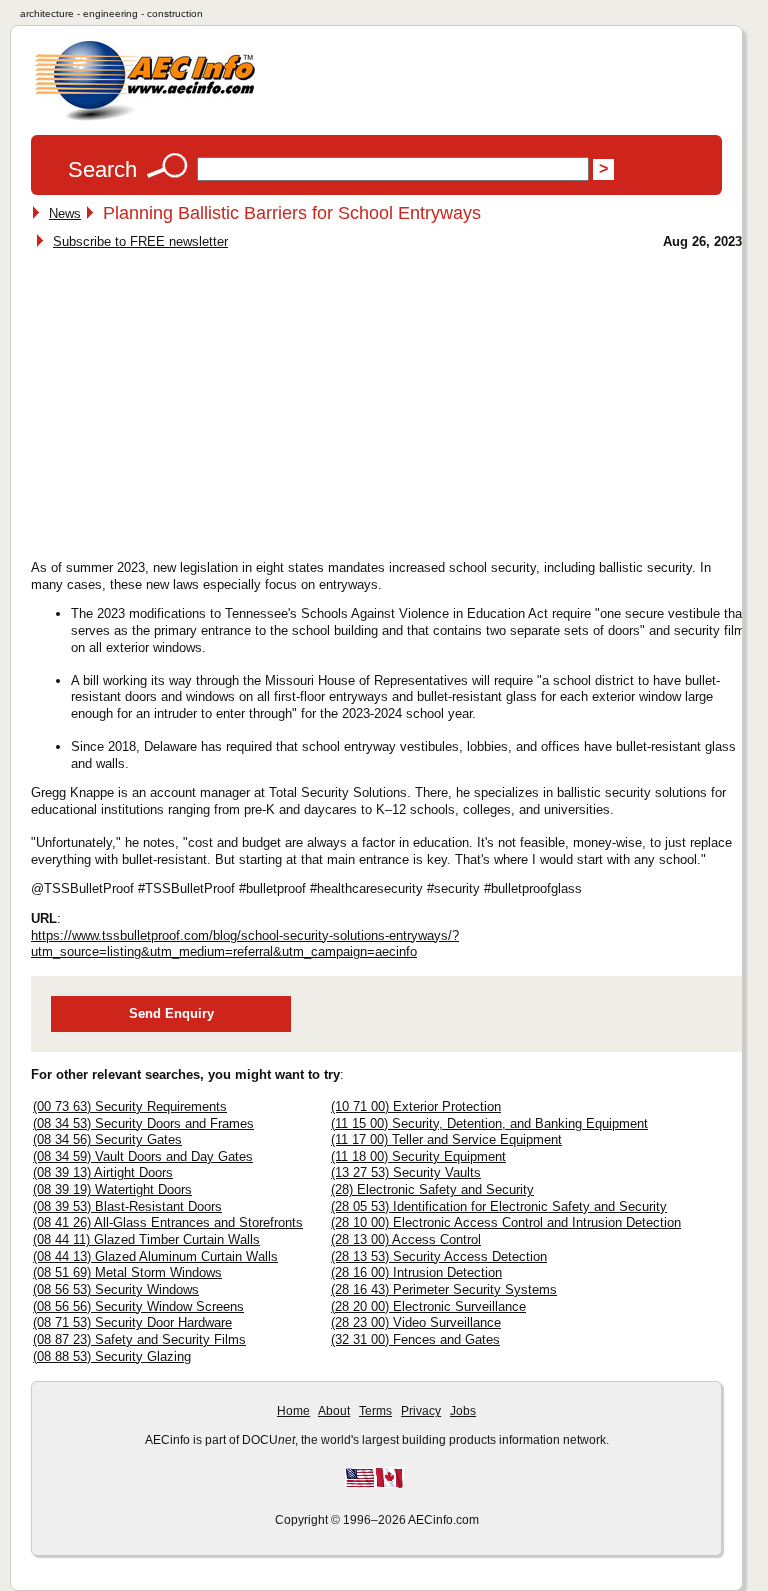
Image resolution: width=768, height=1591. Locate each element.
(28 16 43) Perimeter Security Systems (444, 1289)
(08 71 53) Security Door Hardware (132, 1322)
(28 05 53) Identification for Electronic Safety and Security (499, 1206)
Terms (375, 1411)
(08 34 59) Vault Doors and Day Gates (143, 1156)
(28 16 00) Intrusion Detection (416, 1272)
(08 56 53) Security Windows (116, 1289)
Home (293, 1411)
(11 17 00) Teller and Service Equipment (446, 1139)
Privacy (421, 1411)
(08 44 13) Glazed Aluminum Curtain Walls (155, 1256)
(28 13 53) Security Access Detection (439, 1256)
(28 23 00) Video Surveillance (416, 1322)
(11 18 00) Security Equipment (418, 1156)
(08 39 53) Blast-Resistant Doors (127, 1206)
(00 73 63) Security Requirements (130, 1106)
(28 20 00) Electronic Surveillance (428, 1306)
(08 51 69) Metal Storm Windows (127, 1272)
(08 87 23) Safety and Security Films (139, 1339)
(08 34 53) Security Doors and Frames (143, 1123)
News (65, 213)
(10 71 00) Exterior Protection (416, 1106)
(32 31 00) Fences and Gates (415, 1339)
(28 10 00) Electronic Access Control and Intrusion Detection (506, 1222)
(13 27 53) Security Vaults (406, 1172)
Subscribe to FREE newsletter (140, 241)
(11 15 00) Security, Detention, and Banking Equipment (489, 1123)
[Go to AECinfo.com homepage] (145, 118)
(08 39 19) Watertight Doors (112, 1189)
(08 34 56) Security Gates (107, 1139)
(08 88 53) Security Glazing (112, 1356)
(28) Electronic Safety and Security (432, 1189)
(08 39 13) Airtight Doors (103, 1172)
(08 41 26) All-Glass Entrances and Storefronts (168, 1222)
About (334, 1411)
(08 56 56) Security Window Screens (138, 1306)
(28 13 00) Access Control (406, 1239)
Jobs (463, 1411)
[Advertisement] (203, 399)
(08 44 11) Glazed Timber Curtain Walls (146, 1239)
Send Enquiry (171, 1013)
